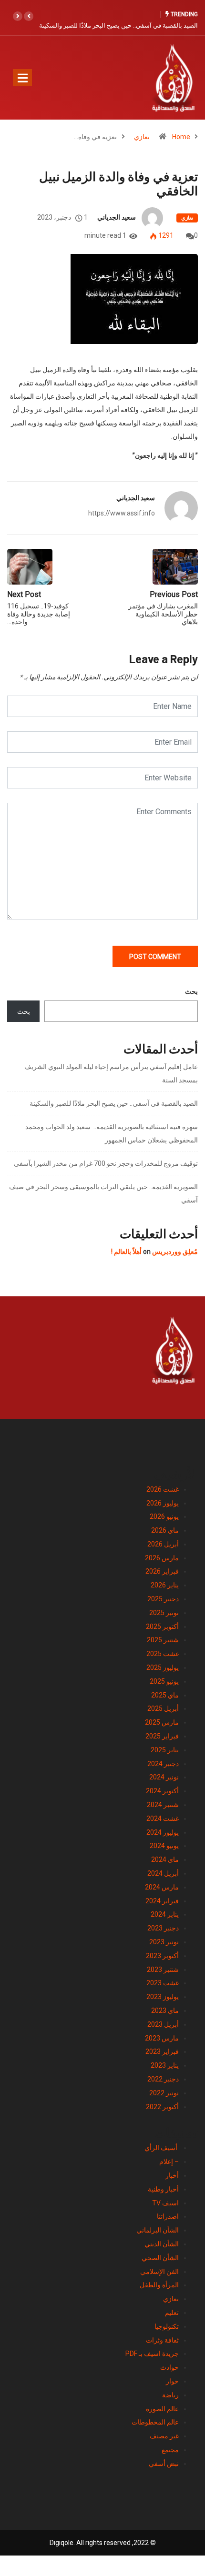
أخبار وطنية (163, 2189)
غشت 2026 (163, 1489)
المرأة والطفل (159, 2285)
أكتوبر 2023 (162, 1956)
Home (181, 137)
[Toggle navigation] (22, 78)
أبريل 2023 (163, 2024)
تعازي (142, 137)
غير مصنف (164, 2436)
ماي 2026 (165, 1530)
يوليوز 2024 (163, 1832)
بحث (191, 991)
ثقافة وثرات (162, 2340)
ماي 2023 (165, 2010)
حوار (172, 2381)
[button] (29, 16)
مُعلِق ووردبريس (175, 1252)
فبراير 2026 (162, 1571)
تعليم (172, 2313)
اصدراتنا (168, 2216)
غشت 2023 (163, 1983)
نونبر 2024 (164, 1777)
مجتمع (170, 2450)
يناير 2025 (165, 1750)
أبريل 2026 (163, 1544)
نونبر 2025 (164, 1613)
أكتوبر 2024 (162, 1791)
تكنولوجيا (167, 2326)
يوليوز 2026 (163, 1503)
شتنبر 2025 (163, 1640)
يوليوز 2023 (163, 1997)
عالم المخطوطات (155, 2422)
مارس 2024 (162, 1887)
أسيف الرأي (162, 2148)
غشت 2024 (163, 1818)
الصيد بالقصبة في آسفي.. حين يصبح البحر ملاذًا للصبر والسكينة (118, 25)
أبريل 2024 (163, 1873)
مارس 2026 (162, 1558)
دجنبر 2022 (163, 2079)
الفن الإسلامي (159, 2272)
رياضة (170, 2395)
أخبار (172, 2175)
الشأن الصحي (160, 2258)
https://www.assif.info (122, 513)
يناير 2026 (165, 1585)
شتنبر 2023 (163, 1970)
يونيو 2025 (164, 1681)
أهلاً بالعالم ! (126, 1252)
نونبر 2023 (164, 1942)
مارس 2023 (162, 2038)
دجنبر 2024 (163, 1764)
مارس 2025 (162, 1722)
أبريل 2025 (163, 1708)
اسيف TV (165, 2203)
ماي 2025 (165, 1695)
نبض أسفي (164, 2464)
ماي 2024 (165, 1859)
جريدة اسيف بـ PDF (152, 2354)
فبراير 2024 (162, 1901)
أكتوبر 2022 (162, 2107)
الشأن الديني (162, 2244)
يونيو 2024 (164, 1846)
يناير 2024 (165, 1914)
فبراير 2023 (162, 2051)
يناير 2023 (165, 2065)
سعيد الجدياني (117, 217)
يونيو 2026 (164, 1516)
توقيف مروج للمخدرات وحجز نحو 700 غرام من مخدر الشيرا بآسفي (106, 1163)
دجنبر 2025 (163, 1599)
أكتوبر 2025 (162, 1626)
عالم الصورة (162, 2409)
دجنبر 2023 (163, 1928)
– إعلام (169, 2162)
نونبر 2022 (164, 2093)
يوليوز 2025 (163, 1667)
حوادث (169, 2367)
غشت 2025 (163, 1654)
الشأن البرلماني (158, 2230)
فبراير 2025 (162, 1736)
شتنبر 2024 (163, 1805)
